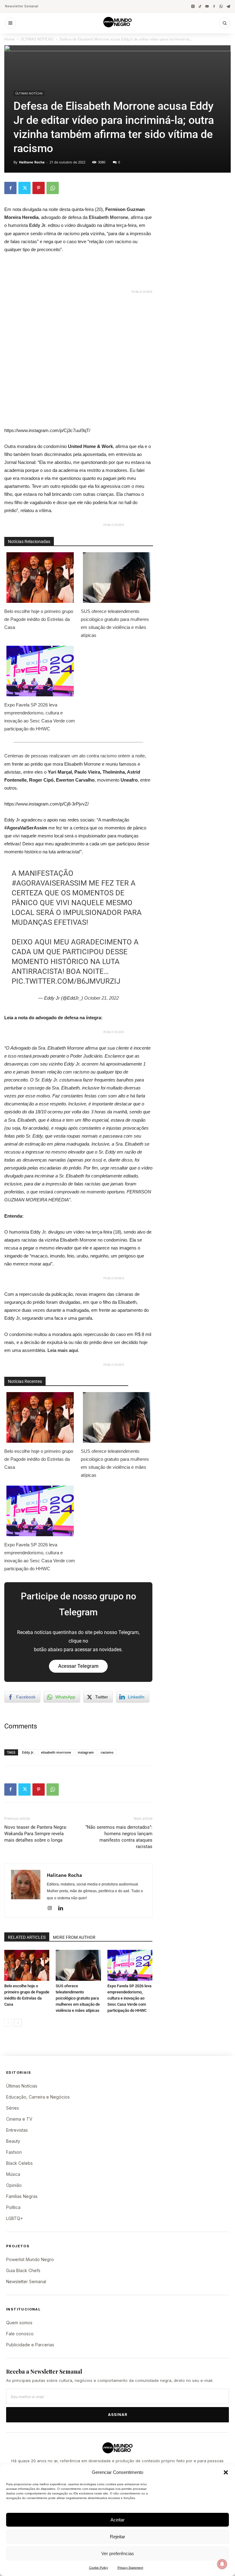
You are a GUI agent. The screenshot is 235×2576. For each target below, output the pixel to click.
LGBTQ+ (15, 2218)
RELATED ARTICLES (27, 1937)
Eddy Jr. (38, 225)
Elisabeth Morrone (108, 217)
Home (9, 39)
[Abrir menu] (10, 23)
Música (13, 2174)
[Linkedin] (63, 1908)
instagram (86, 1752)
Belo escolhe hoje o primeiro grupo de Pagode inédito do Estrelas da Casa (39, 619)
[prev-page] (8, 2023)
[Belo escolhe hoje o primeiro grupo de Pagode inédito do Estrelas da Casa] (27, 1965)
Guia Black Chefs (23, 2270)
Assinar (118, 2415)
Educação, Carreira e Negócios (38, 2097)
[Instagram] (193, 6)
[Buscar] (225, 23)
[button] (226, 2472)
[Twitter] (24, 188)
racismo (107, 1752)
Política (13, 2207)
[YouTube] (207, 6)
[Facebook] (214, 6)
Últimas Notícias (22, 2086)
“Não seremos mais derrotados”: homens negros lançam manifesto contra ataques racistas (119, 1837)
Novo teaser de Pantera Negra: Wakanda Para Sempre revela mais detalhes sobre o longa (36, 1834)
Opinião (14, 2185)
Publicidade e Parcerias (30, 2345)
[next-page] (18, 2023)
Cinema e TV (19, 2119)
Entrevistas (17, 2130)
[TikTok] (200, 6)
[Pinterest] (39, 188)
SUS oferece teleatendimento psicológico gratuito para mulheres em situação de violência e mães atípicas (115, 623)
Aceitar (117, 2520)
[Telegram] (228, 6)
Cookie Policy (99, 2568)
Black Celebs (19, 2163)
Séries (13, 2108)
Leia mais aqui (63, 1350)
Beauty (13, 2141)
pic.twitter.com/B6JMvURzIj (66, 981)
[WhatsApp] (221, 6)
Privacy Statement (130, 2568)
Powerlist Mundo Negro (30, 2259)
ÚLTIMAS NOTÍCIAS (37, 39)
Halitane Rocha (32, 162)
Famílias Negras (22, 2196)
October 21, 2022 (101, 998)
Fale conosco (20, 2334)
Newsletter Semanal (22, 6)
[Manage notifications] (222, 2564)
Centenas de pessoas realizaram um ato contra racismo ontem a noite (75, 756)
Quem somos (19, 2323)
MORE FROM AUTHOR (74, 1937)
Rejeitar (117, 2537)
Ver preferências (118, 2553)
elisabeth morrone (56, 1752)
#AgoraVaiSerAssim (49, 883)
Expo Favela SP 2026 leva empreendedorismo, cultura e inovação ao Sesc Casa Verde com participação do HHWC (40, 717)
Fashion (14, 2152)
